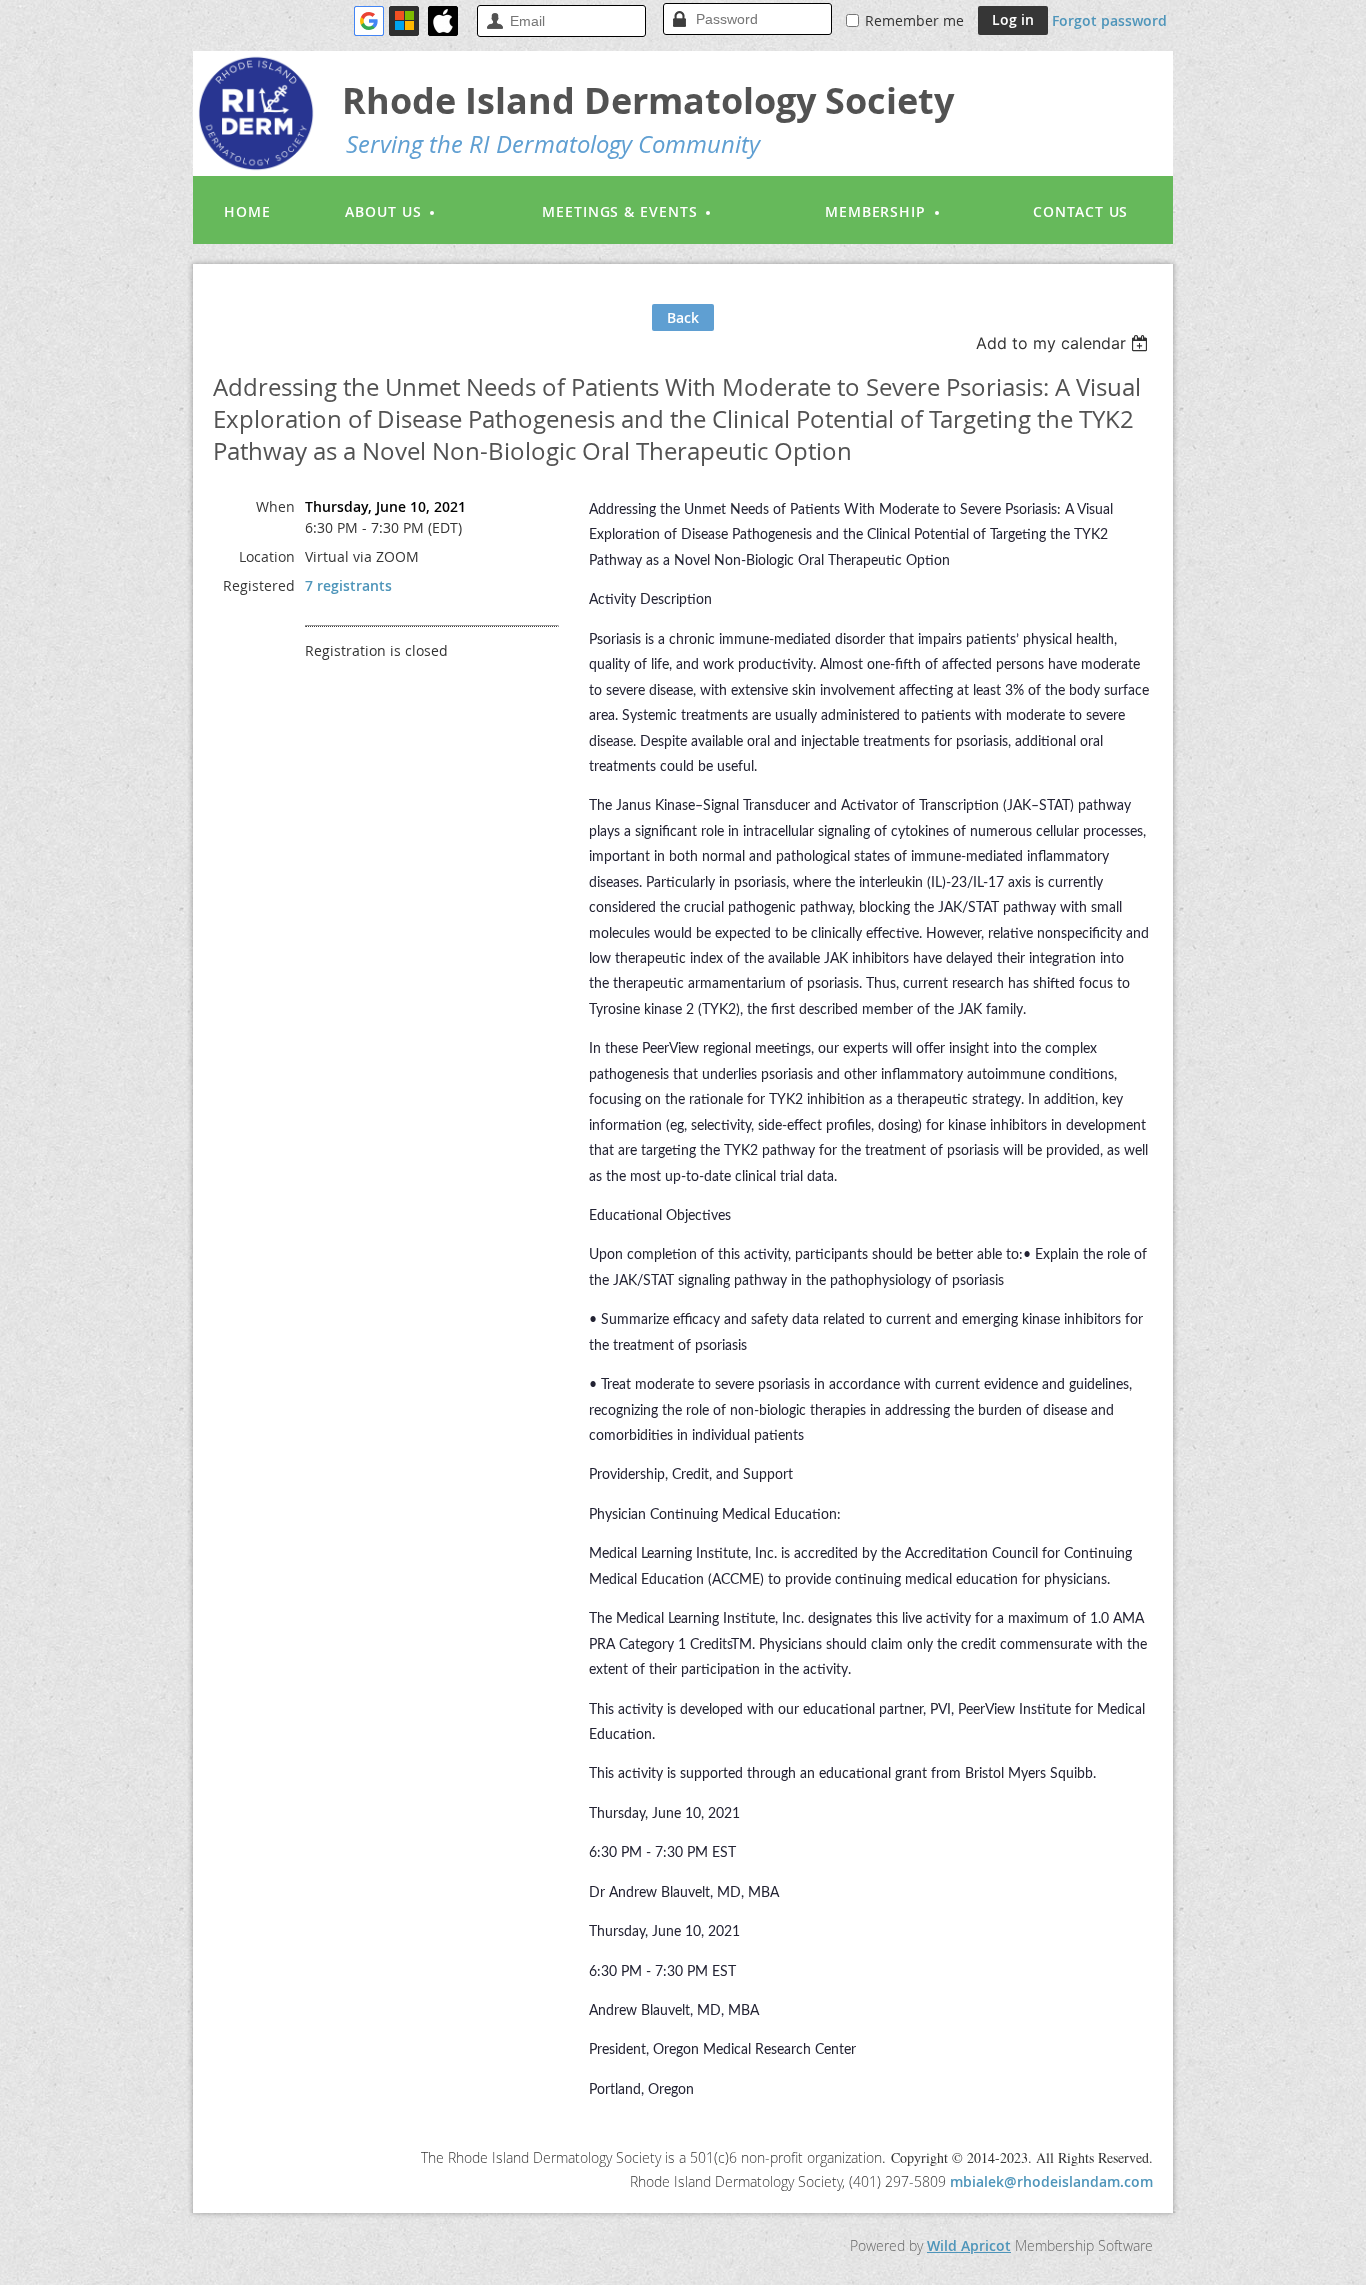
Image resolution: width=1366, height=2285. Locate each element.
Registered (259, 585)
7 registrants (348, 585)
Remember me (914, 20)
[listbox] (1064, 343)
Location (267, 556)
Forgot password (1109, 20)
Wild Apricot (969, 2245)
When (275, 506)
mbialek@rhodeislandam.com (1051, 2181)
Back (683, 317)
